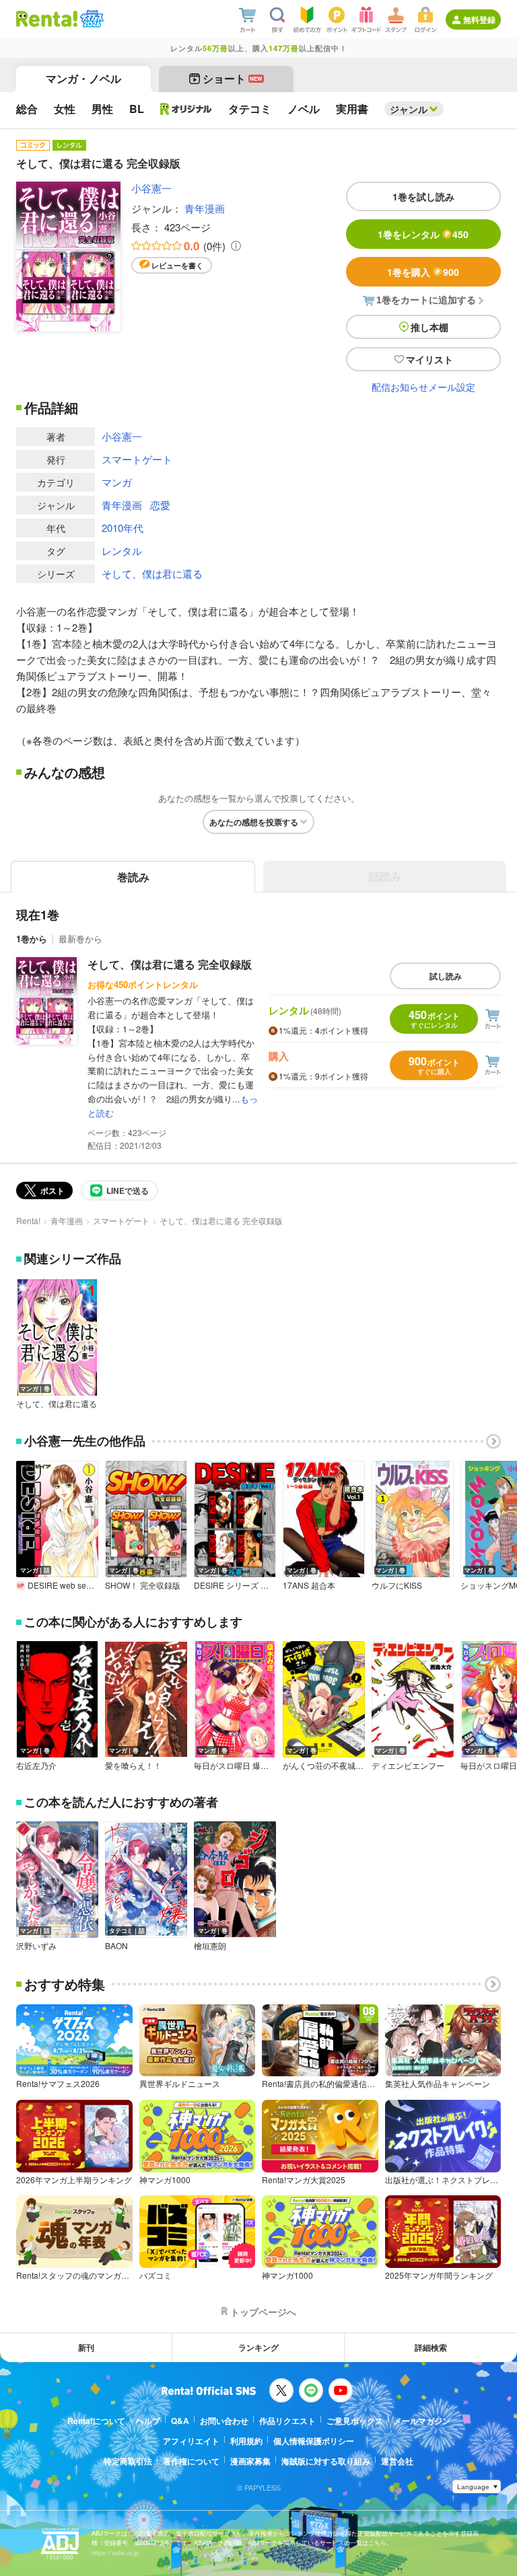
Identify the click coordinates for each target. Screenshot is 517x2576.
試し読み (446, 976)
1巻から (32, 939)
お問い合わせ (224, 2421)
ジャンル (409, 109)
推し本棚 (429, 327)
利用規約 (246, 2441)
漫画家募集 (250, 2461)
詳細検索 (431, 2347)
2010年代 (123, 528)
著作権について (191, 2461)
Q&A (180, 2421)
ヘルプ (148, 2421)
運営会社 (397, 2461)
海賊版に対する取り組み (326, 2461)
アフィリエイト (191, 2441)
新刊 (86, 2347)
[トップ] (47, 19)
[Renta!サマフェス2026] (91, 19)
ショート (233, 78)
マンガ (117, 482)
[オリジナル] (186, 109)
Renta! (28, 1220)
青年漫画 (205, 208)
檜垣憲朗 (210, 1946)
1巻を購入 (423, 272)
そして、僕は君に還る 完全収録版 (170, 964)
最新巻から (80, 939)
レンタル (122, 551)
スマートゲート (137, 459)
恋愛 (160, 505)
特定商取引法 (128, 2461)
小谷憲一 (151, 188)
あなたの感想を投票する (254, 822)
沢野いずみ (36, 1946)
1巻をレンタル (423, 234)
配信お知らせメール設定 (423, 387)
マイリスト (429, 359)
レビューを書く (177, 265)
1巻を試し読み (423, 196)
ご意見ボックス (355, 2421)
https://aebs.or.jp (115, 2553)
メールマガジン (422, 2421)
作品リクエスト (287, 2421)
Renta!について (96, 2421)
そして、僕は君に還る (152, 573)
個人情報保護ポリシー (314, 2441)
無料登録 (479, 20)
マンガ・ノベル (83, 78)
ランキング (258, 2347)
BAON (116, 1946)
